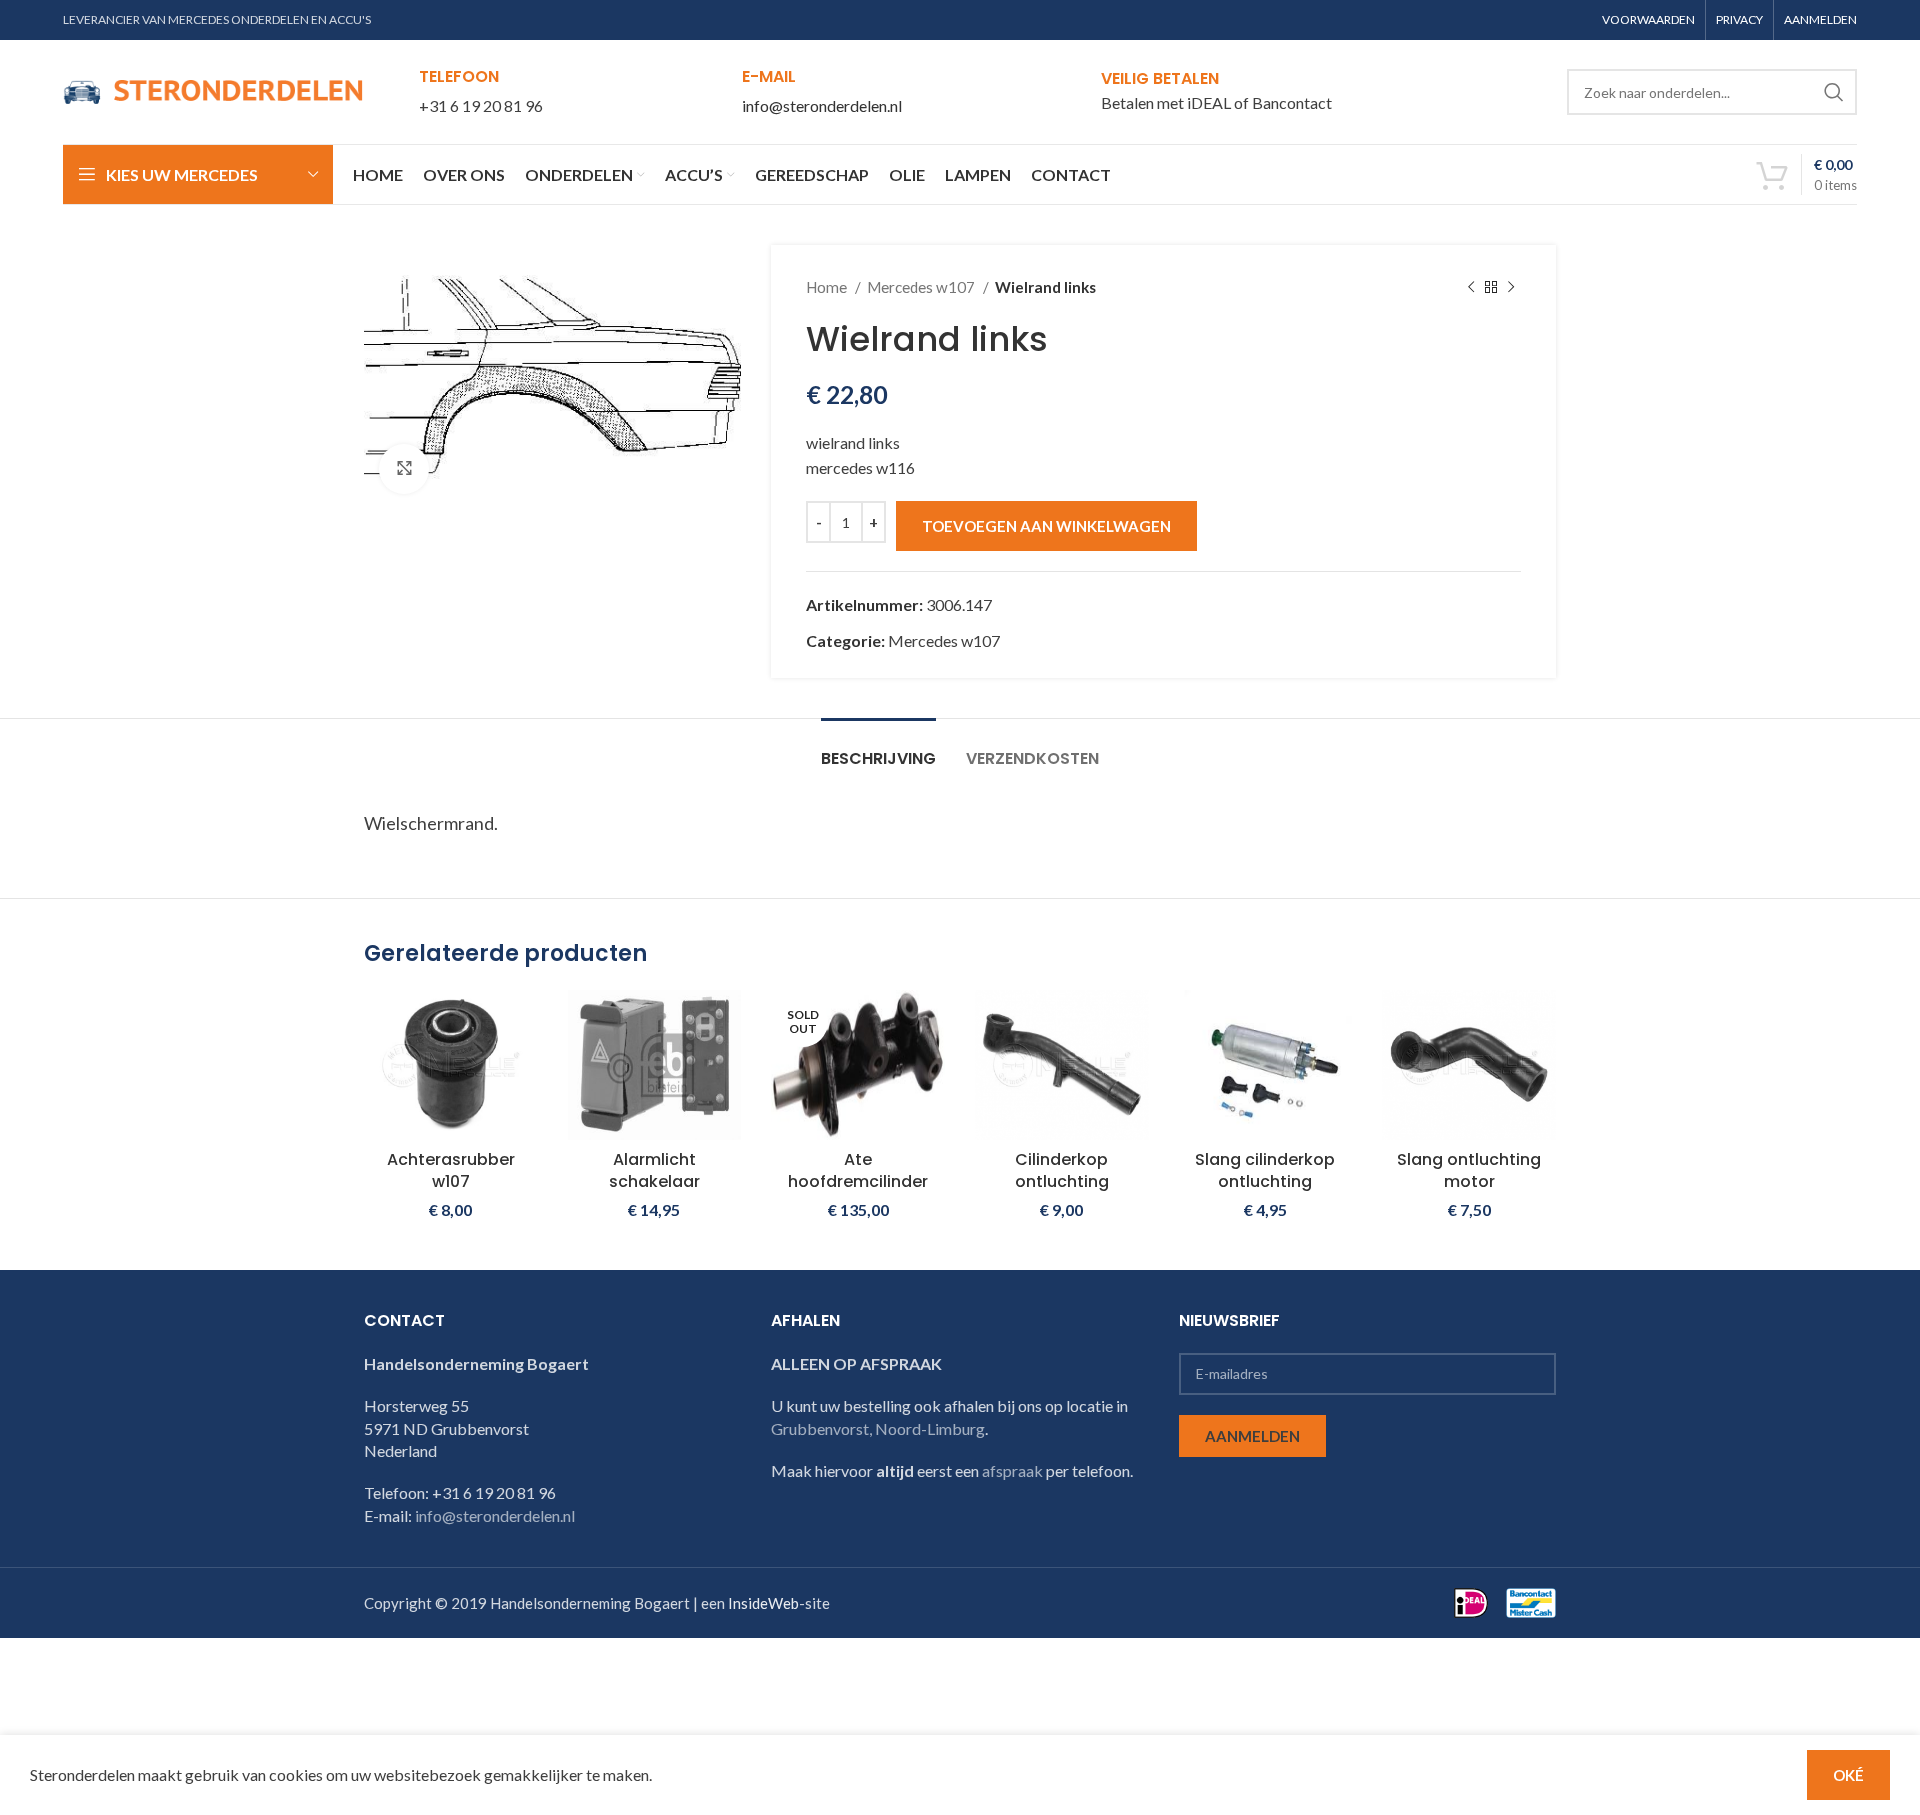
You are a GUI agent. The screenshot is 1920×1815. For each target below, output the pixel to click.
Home (828, 287)
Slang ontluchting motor (1469, 1170)
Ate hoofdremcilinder (858, 1170)
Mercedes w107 (922, 287)
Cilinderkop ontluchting (1062, 1170)
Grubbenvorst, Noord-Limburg (878, 1428)
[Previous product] (1471, 287)
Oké (1848, 1775)
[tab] (878, 748)
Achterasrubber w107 (451, 1170)
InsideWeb (763, 1603)
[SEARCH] (1834, 92)
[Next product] (1511, 287)
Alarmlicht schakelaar (654, 1170)
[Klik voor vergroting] (404, 469)
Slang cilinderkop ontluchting (1265, 1170)
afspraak (1012, 1470)
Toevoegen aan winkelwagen (1046, 526)
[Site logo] (213, 89)
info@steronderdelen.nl (822, 105)
